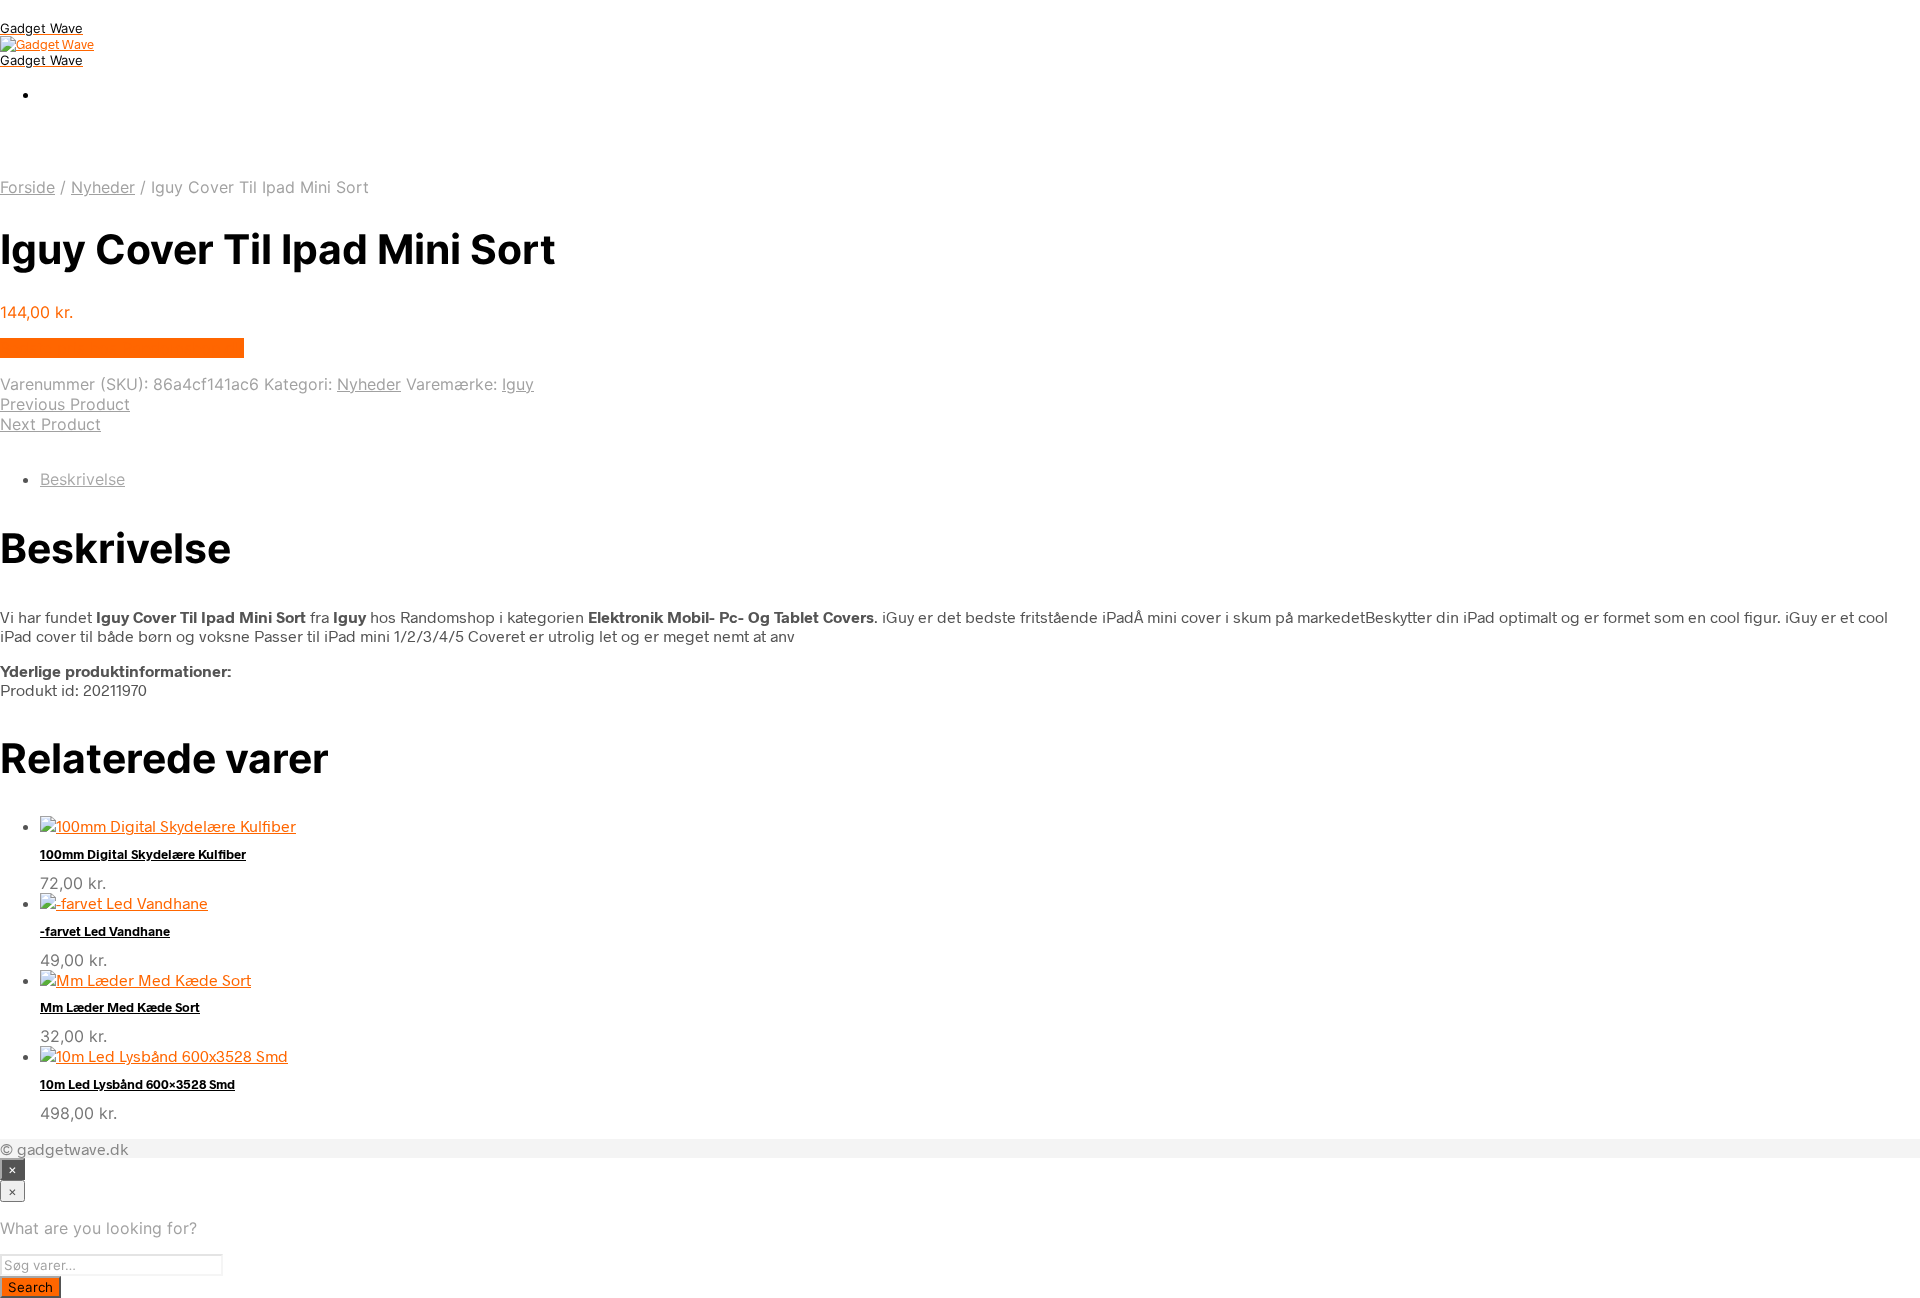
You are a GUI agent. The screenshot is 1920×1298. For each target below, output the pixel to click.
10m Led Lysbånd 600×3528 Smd (137, 1084)
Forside (27, 187)
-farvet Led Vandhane (105, 931)
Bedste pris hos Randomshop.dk (122, 348)
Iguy (518, 384)
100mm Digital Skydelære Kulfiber (143, 854)
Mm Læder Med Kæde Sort (120, 1007)
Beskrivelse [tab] (82, 479)
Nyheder (103, 187)
